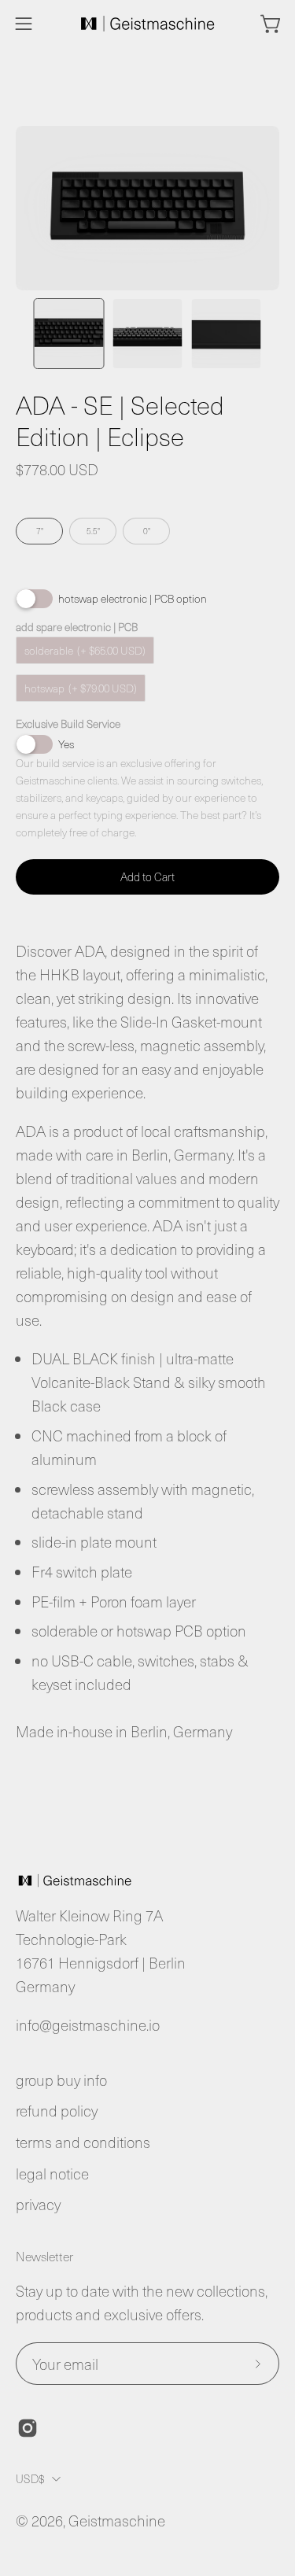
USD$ (30, 2478)
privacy (38, 2204)
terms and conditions (83, 2142)
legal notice (52, 2174)
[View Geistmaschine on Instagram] (28, 2428)
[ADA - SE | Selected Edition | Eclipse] (69, 334)
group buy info (61, 2080)
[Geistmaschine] (148, 24)
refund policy (57, 2111)
